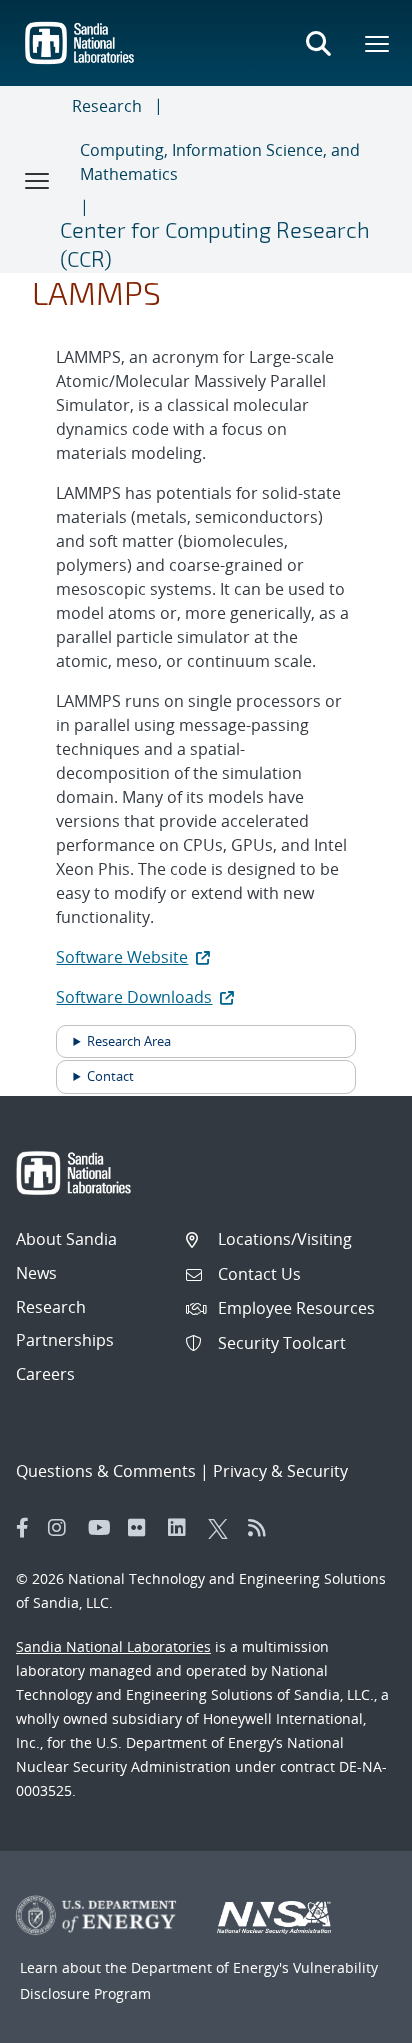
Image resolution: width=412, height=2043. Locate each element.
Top (352, 2020)
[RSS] (263, 1528)
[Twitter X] (223, 1528)
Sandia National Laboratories (113, 1646)
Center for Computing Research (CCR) (215, 243)
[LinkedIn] (183, 1528)
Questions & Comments (106, 1471)
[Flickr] (143, 1528)
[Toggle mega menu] (378, 43)
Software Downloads (134, 997)
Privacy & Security (280, 1471)
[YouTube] (103, 1528)
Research (107, 106)
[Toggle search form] (318, 43)
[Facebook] (23, 1528)
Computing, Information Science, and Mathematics (220, 162)
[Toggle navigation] (38, 180)
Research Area (129, 1041)
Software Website (122, 957)
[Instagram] (63, 1528)
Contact (110, 1076)
